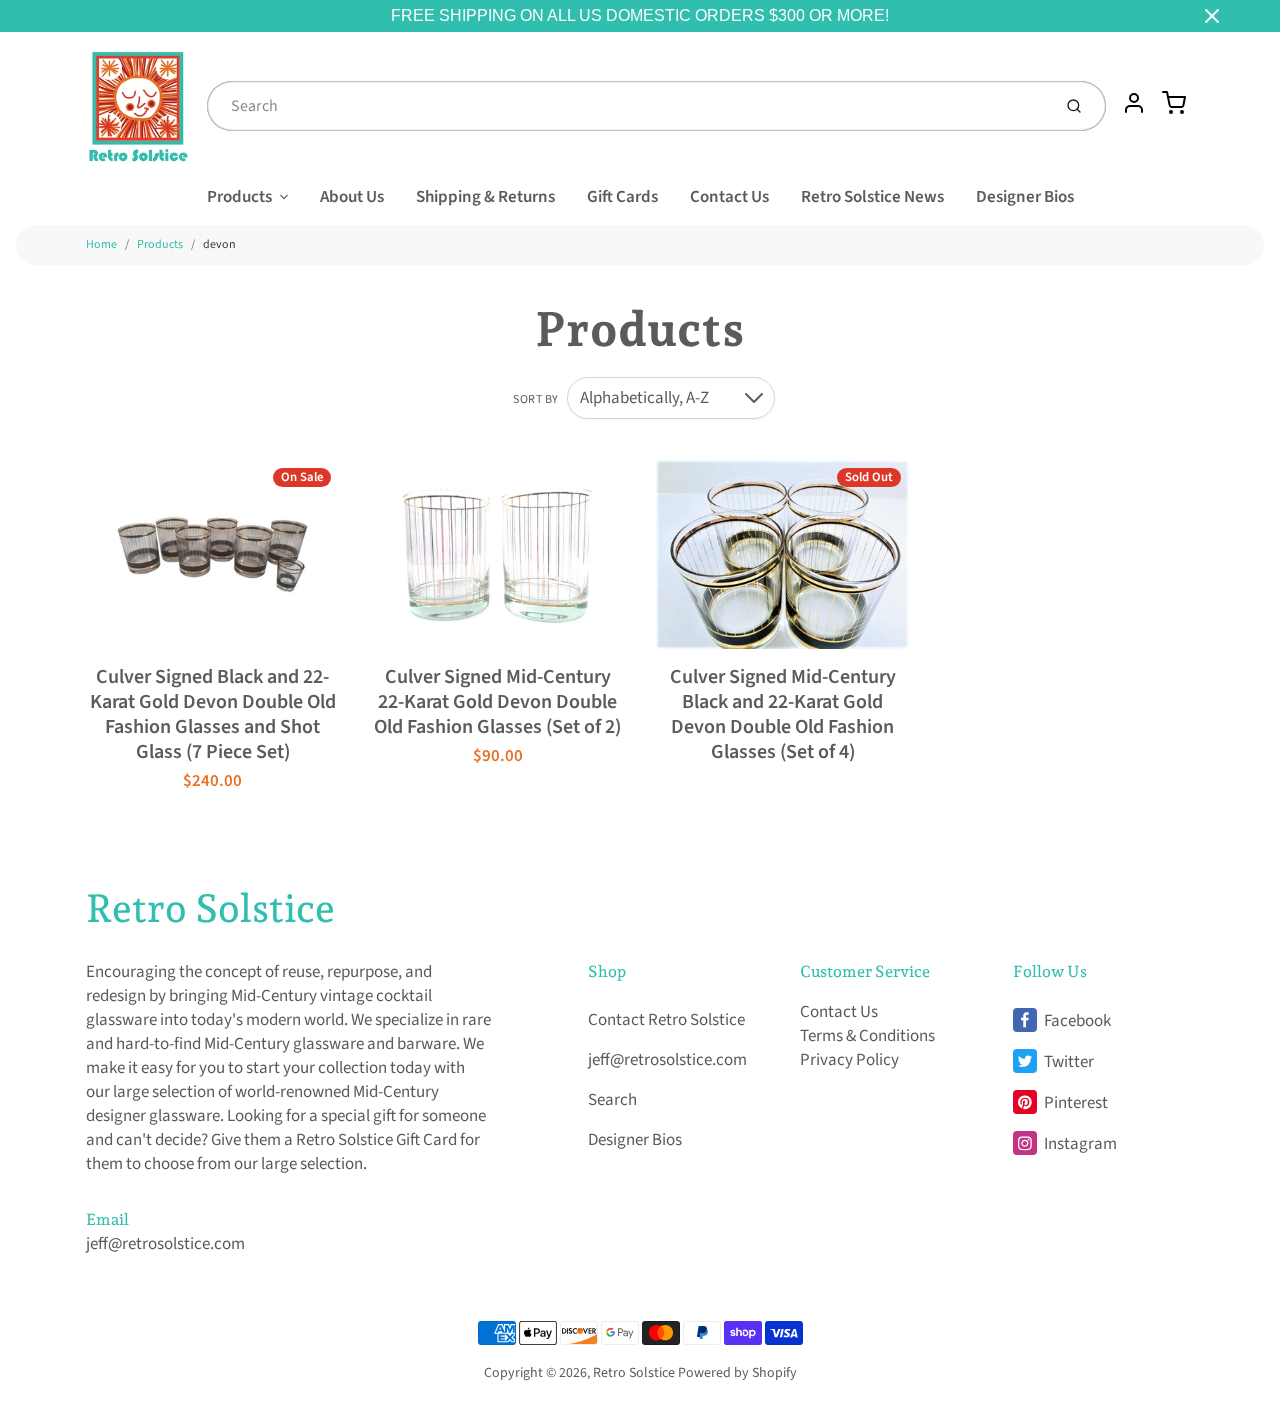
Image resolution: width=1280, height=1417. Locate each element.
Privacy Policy (849, 1060)
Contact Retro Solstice (666, 1020)
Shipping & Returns (485, 197)
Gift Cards (622, 197)
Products (239, 197)
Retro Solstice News (872, 197)
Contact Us (729, 197)
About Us (352, 197)
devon (219, 244)
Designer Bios (1025, 197)
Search (612, 1100)
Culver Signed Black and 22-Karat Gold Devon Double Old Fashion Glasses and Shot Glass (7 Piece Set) (213, 714)
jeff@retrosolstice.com (165, 1244)
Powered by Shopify (737, 1373)
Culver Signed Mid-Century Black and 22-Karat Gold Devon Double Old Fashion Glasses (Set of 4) (783, 714)
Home (101, 244)
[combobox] (627, 106)
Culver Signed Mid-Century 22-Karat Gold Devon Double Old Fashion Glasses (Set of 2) (497, 702)
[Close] (1212, 16)
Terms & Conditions (867, 1036)
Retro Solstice (210, 908)
